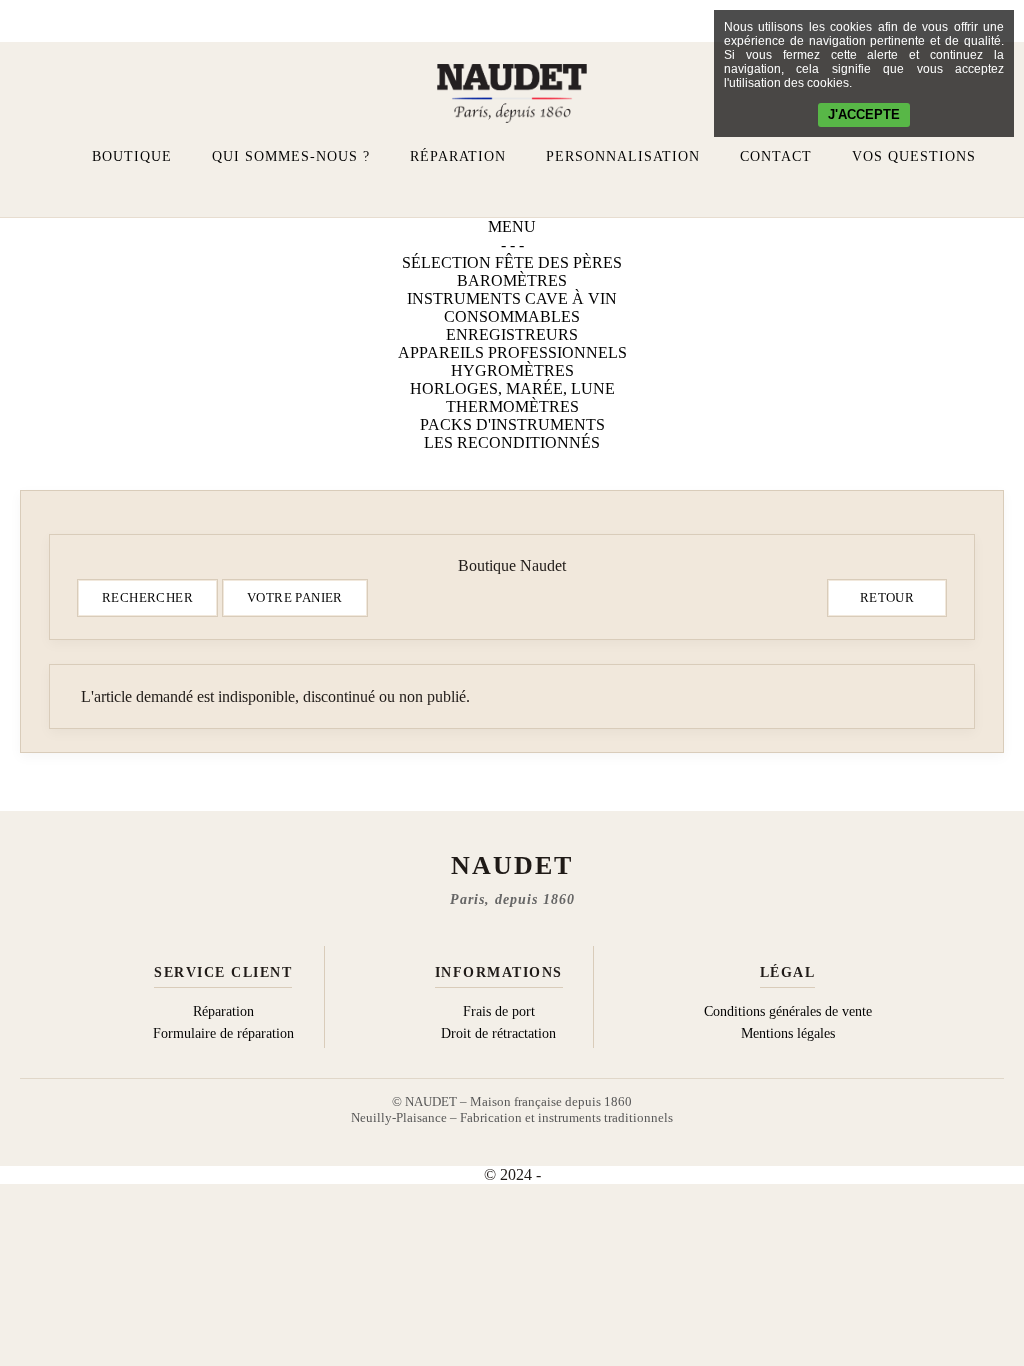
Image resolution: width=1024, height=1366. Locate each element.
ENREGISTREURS (512, 334)
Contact (776, 156)
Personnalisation (623, 156)
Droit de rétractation (498, 1033)
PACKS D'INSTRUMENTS (512, 424)
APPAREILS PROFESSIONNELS (512, 352)
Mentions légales (788, 1033)
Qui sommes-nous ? (291, 156)
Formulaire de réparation (223, 1033)
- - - (512, 244)
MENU (512, 226)
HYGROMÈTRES (512, 370)
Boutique (132, 156)
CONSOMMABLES (512, 316)
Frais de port (499, 1011)
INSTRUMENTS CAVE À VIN (512, 298)
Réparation (458, 156)
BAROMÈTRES (512, 280)
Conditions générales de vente (788, 1011)
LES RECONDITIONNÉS (512, 442)
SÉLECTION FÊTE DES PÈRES (512, 262)
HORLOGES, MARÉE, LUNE (512, 388)
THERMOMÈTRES (512, 406)
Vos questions (914, 156)
